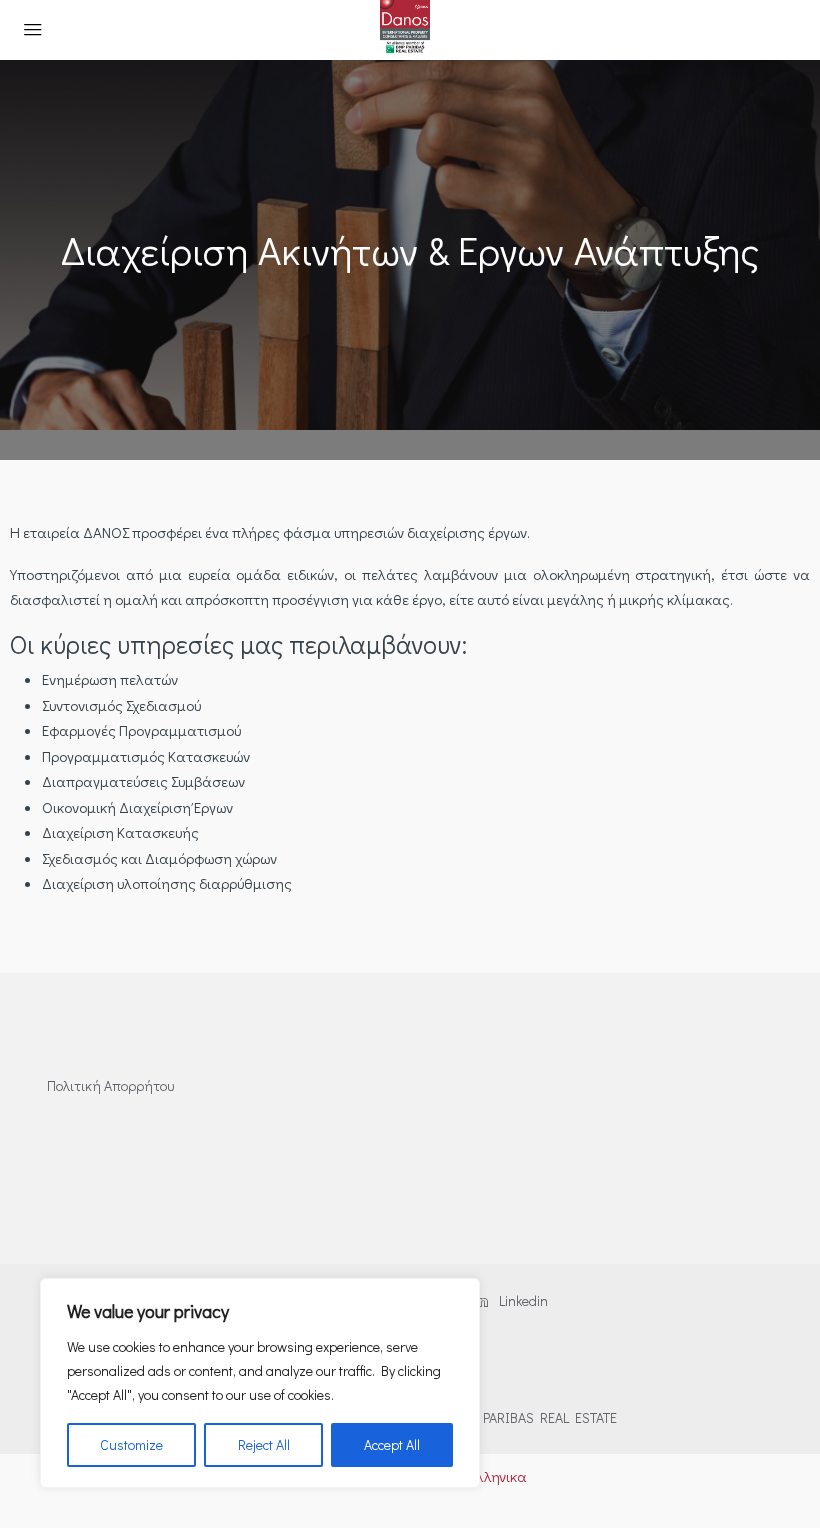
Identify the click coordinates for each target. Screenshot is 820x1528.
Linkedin (522, 1300)
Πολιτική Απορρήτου (110, 1085)
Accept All (392, 1444)
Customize (131, 1444)
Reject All (264, 1444)
